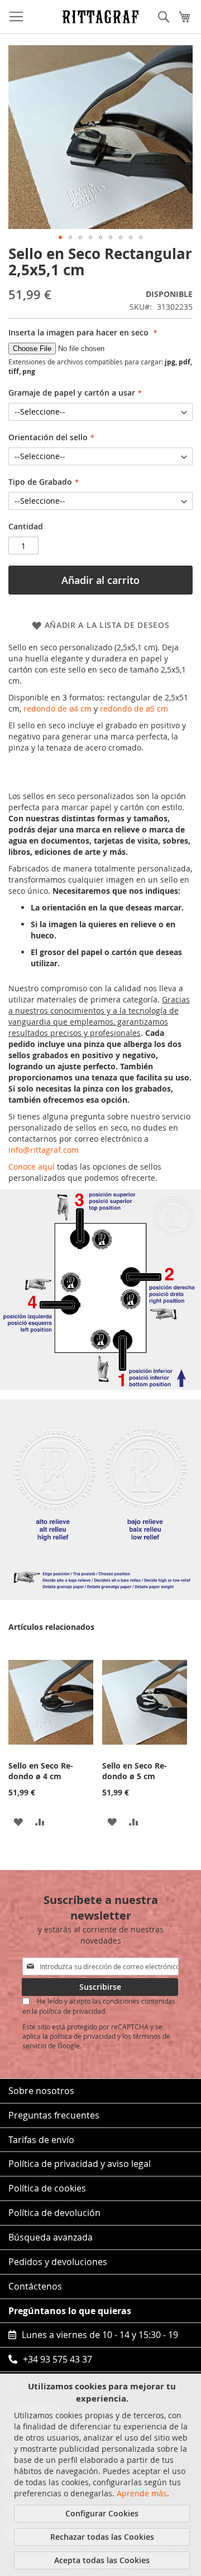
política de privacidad (83, 2036)
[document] (102, 2475)
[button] (60, 237)
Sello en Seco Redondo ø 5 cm (135, 1771)
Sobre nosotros (41, 2091)
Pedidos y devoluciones (58, 2262)
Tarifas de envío (41, 2140)
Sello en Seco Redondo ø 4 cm (41, 1771)
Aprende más (142, 2493)
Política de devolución (54, 2213)
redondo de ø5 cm (134, 708)
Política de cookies (47, 2188)
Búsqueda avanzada (51, 2237)
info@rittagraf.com (44, 1150)
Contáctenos (35, 2286)
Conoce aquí (32, 1167)
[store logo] (100, 16)
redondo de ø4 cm (58, 708)
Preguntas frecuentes (54, 2115)
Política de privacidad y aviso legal (80, 2164)
